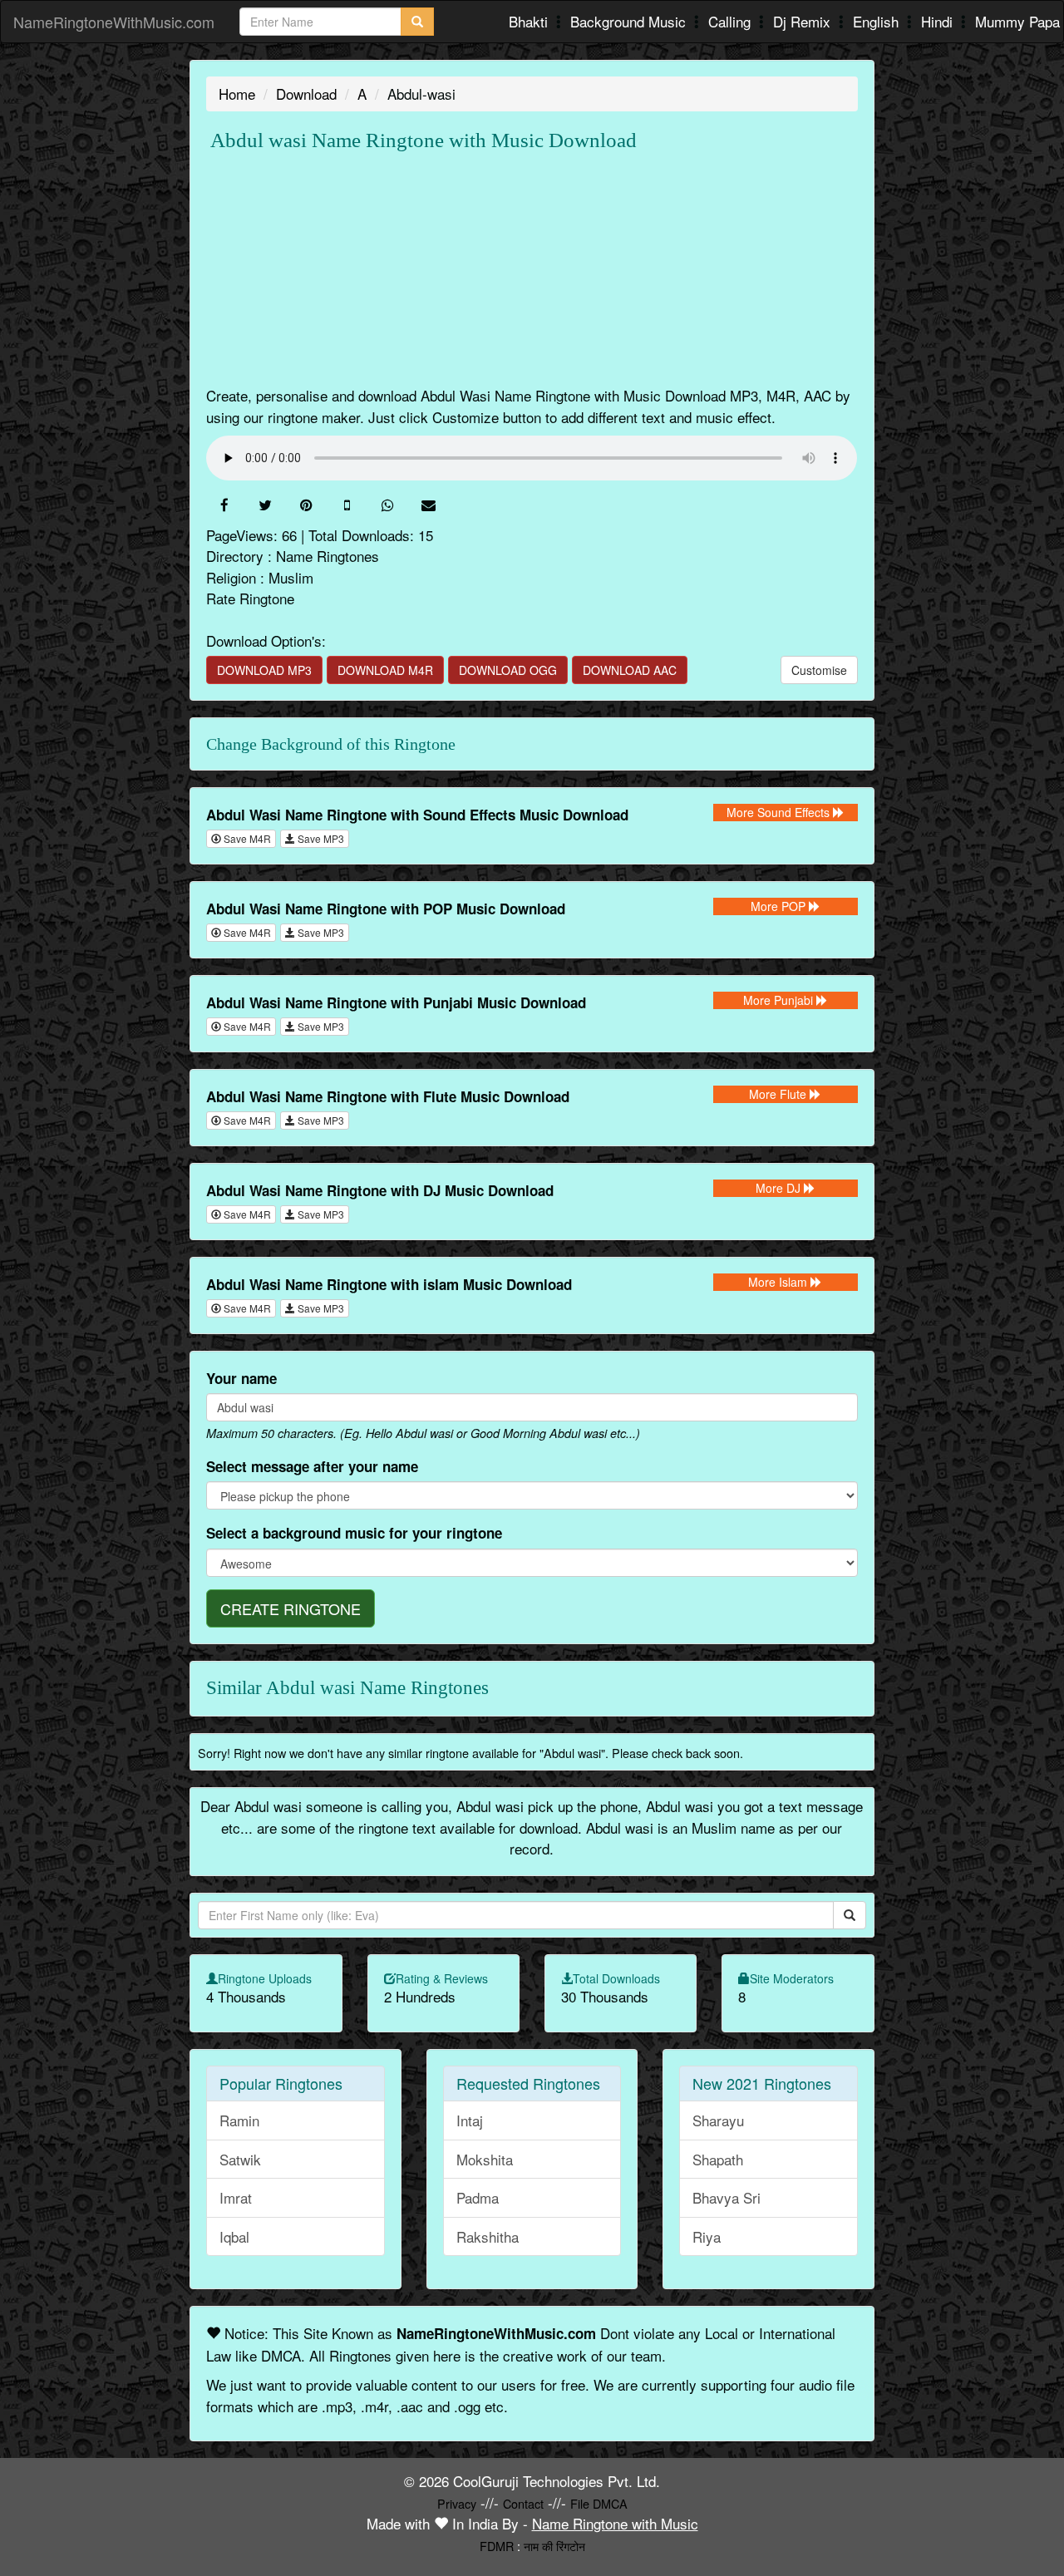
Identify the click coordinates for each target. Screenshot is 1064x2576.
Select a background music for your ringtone (354, 1533)
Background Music (630, 21)
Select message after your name (312, 1466)
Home (237, 94)
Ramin (239, 2120)
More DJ (780, 1188)
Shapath (718, 2159)
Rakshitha (488, 2236)
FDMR (497, 2546)
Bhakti (530, 21)
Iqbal (234, 2236)
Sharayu (718, 2120)
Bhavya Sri (727, 2197)
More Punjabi (780, 1000)
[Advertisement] (532, 268)
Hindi (939, 21)
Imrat (236, 2197)
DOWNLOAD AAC (630, 670)
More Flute (779, 1094)
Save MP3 (320, 838)
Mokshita (485, 2159)
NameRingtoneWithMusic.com (114, 22)
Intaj (470, 2120)
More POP (780, 906)
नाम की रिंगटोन (554, 2546)
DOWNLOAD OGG (508, 670)
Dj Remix (804, 21)
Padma (478, 2197)
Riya (707, 2236)
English (878, 21)
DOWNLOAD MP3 (264, 670)
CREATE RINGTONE (291, 1608)
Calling (731, 21)
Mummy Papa (1017, 21)
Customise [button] (819, 670)
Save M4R (246, 838)
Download (306, 94)
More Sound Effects (780, 812)
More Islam (779, 1282)
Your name (241, 1378)
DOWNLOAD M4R (385, 670)
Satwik (240, 2159)
